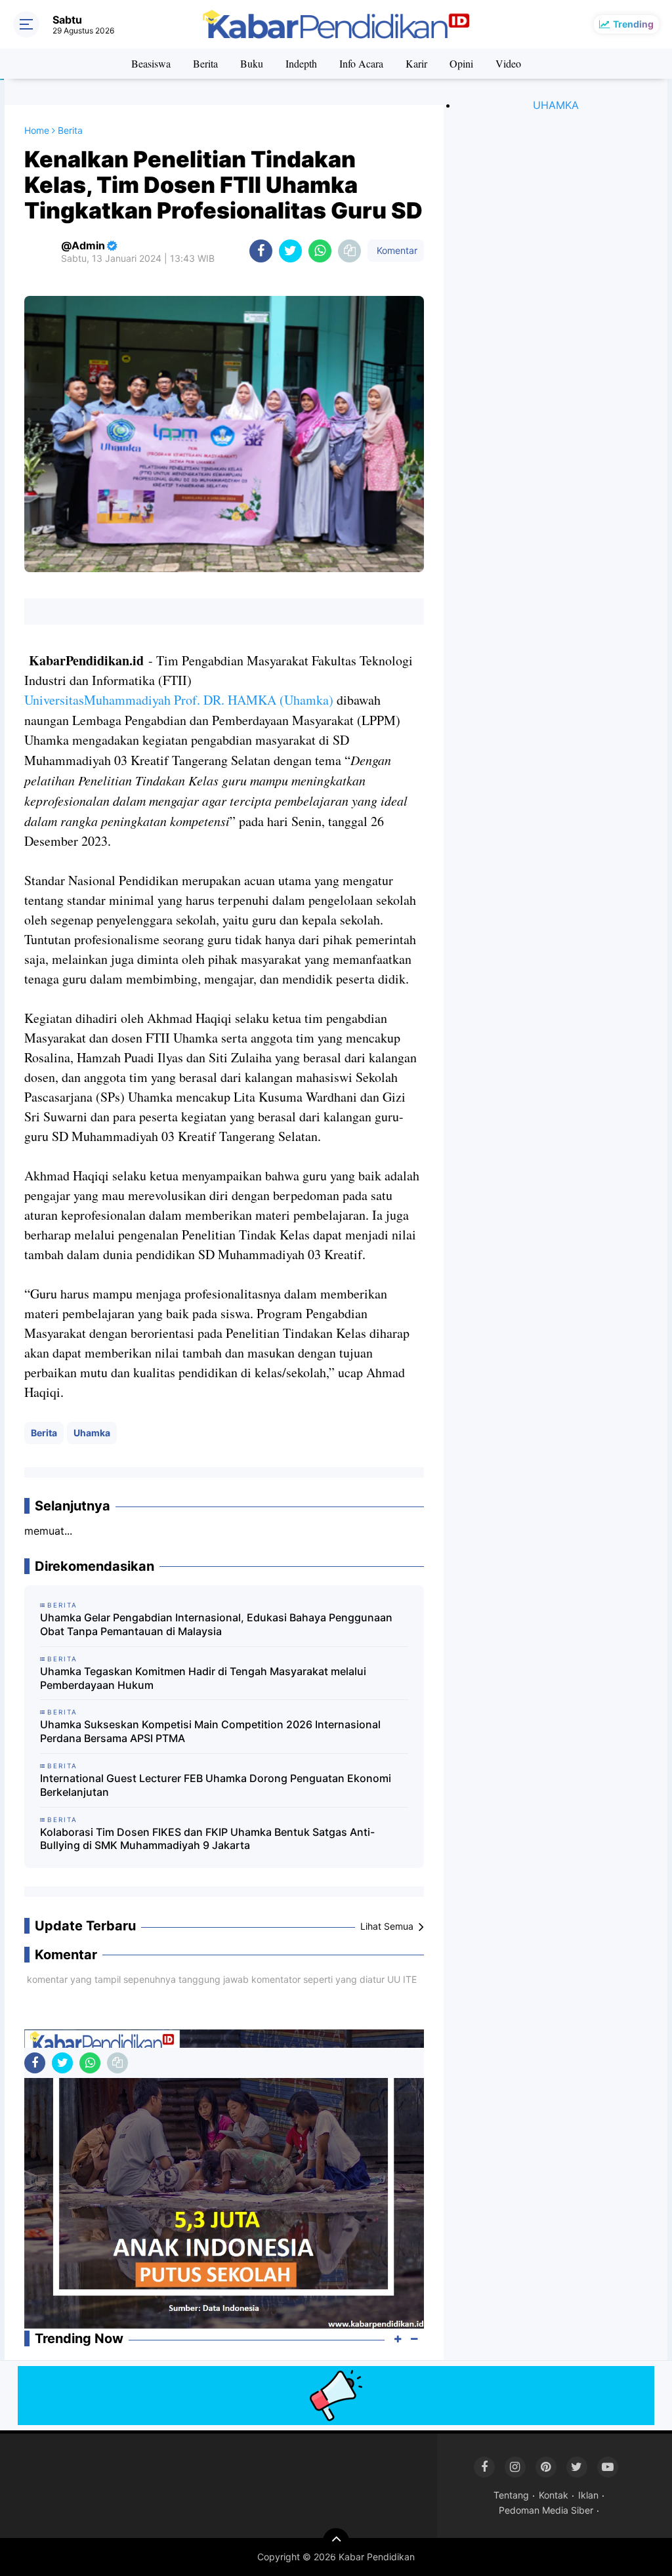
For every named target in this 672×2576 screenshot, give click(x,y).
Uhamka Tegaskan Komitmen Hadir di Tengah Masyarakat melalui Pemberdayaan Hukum (203, 1678)
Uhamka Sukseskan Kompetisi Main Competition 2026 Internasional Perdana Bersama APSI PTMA (210, 1731)
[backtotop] (336, 2541)
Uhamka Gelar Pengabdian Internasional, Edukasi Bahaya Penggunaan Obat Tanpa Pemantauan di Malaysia (216, 1624)
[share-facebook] (261, 251)
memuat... (48, 1531)
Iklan (588, 2495)
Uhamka (92, 1433)
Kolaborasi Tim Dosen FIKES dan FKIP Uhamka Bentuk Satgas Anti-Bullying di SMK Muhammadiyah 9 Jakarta (207, 1839)
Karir (416, 63)
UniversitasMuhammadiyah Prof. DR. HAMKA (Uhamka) (179, 700)
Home (37, 130)
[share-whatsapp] (320, 251)
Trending (633, 24)
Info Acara (361, 63)
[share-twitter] (290, 251)
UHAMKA (556, 105)
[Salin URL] (349, 251)
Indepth (301, 63)
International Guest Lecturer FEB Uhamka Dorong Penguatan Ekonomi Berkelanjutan (216, 1785)
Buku (252, 63)
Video (508, 63)
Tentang (511, 2495)
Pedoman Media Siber (546, 2510)
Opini (461, 63)
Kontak (554, 2495)
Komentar (396, 250)
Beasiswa (151, 63)
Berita (205, 63)
